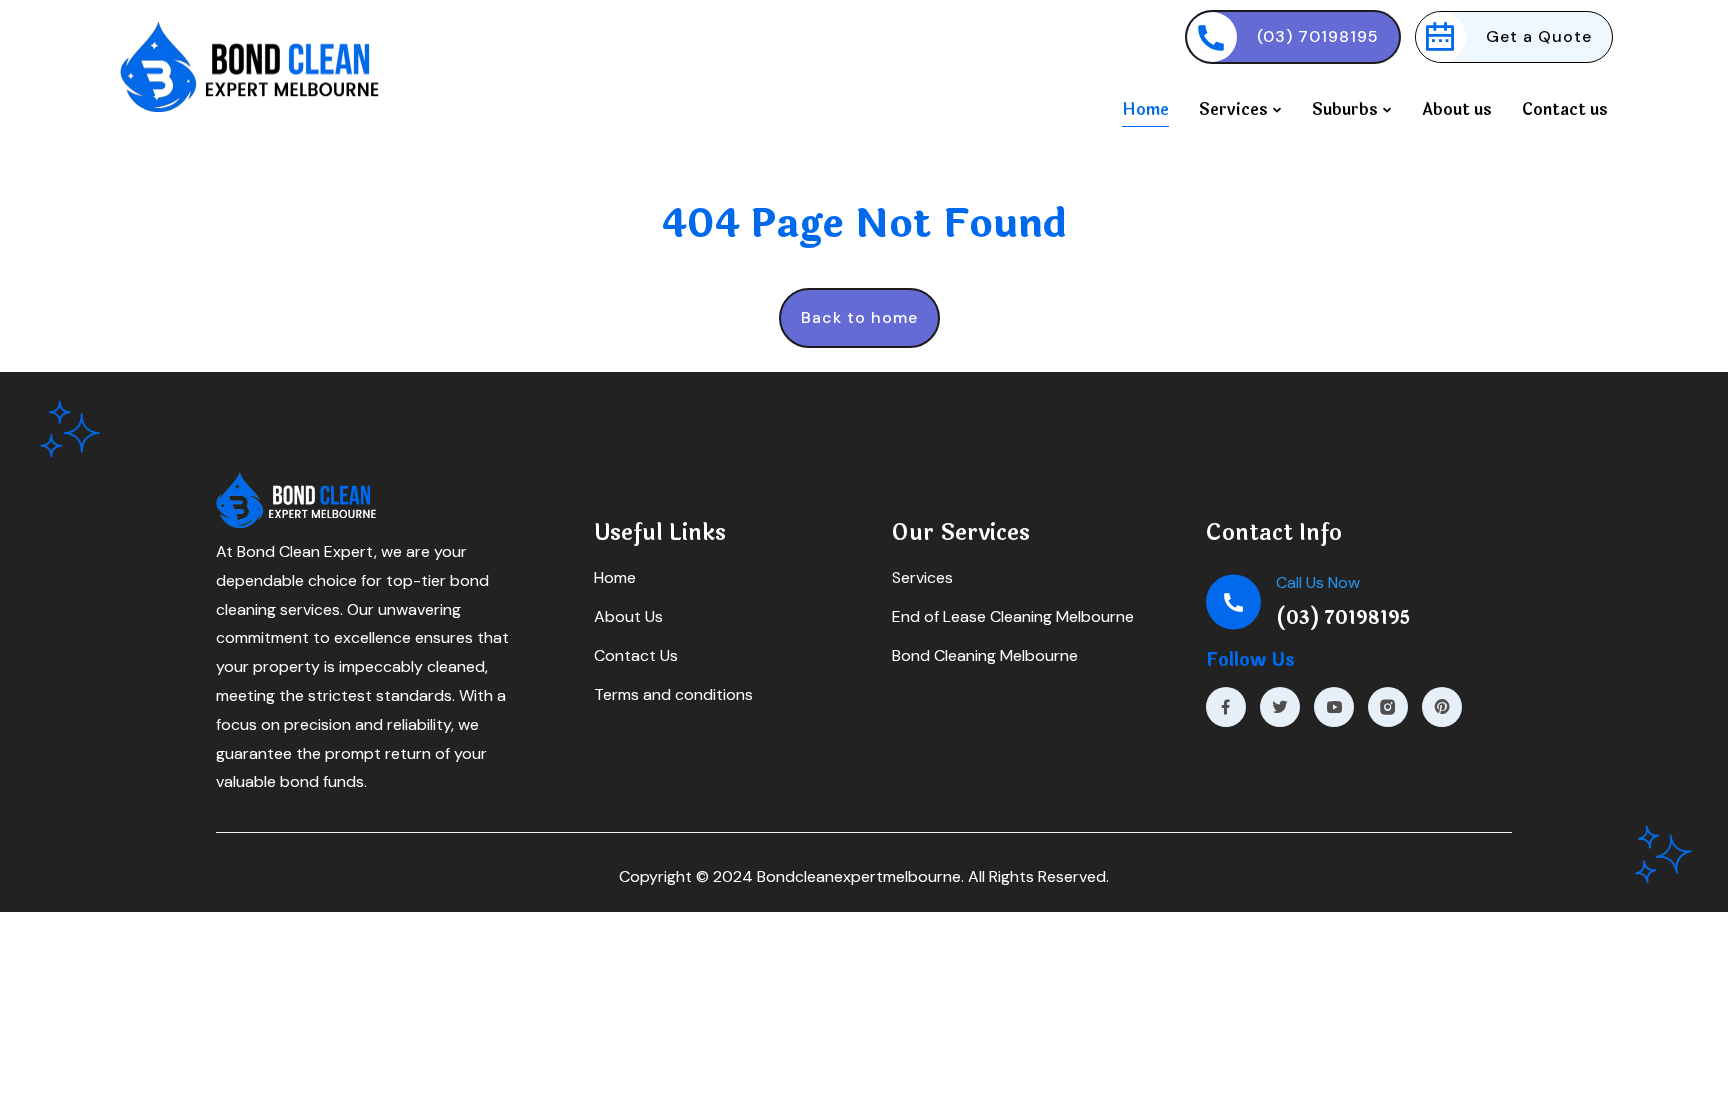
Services (1235, 109)
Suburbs (1347, 109)
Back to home (859, 317)
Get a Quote (1539, 36)
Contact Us (636, 655)
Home (1145, 109)
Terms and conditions (673, 694)
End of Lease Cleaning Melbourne (1013, 616)
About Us (628, 616)
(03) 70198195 (1318, 36)
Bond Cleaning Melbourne (985, 655)
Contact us (1565, 109)
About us (1457, 109)
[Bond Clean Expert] (1226, 707)
